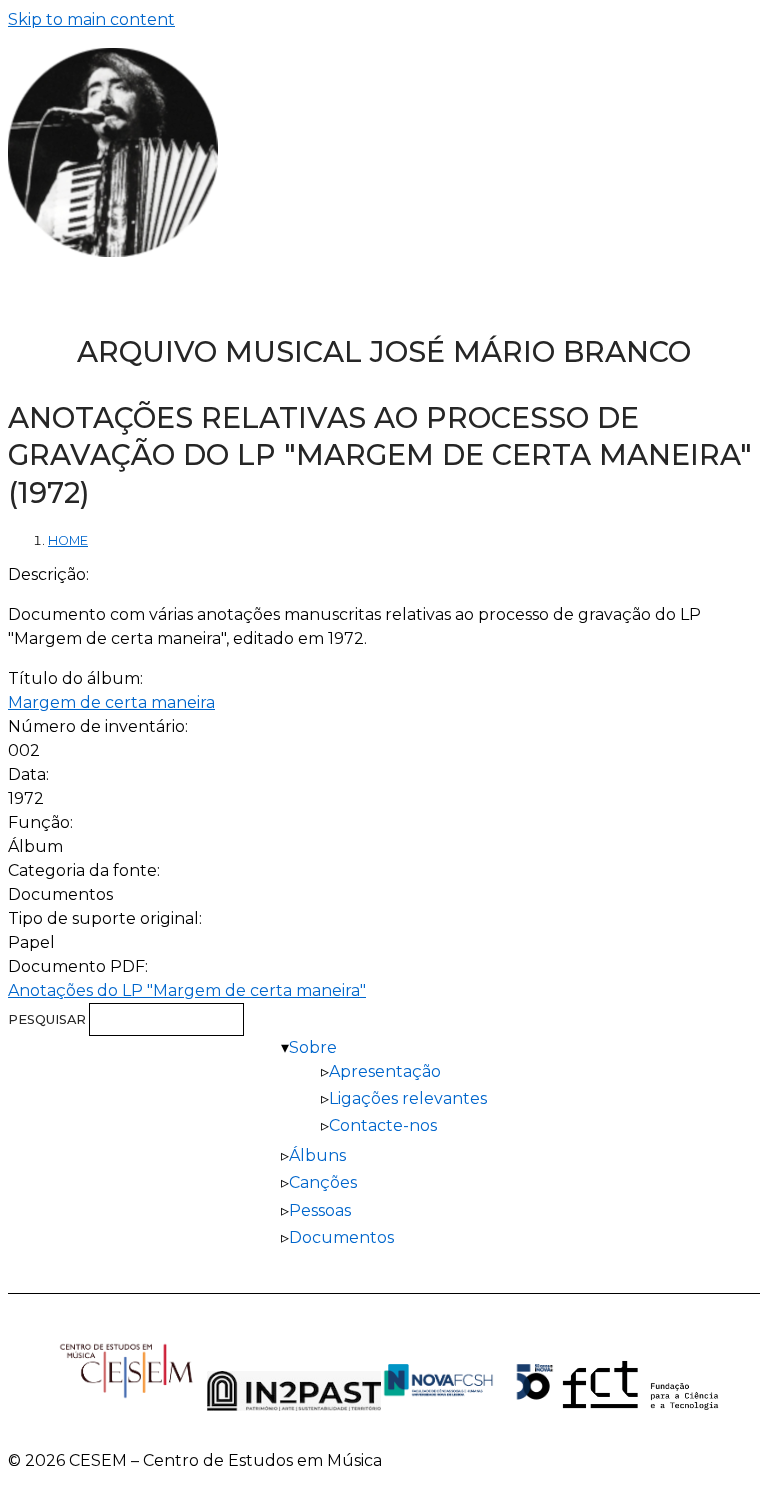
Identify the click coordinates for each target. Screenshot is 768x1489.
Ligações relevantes (408, 1098)
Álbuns (317, 1155)
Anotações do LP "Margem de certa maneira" (187, 990)
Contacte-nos (383, 1125)
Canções (323, 1182)
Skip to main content (91, 19)
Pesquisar (48, 1019)
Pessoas (320, 1210)
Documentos (341, 1237)
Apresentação (385, 1071)
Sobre (313, 1047)
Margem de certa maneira (111, 702)
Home (68, 540)
